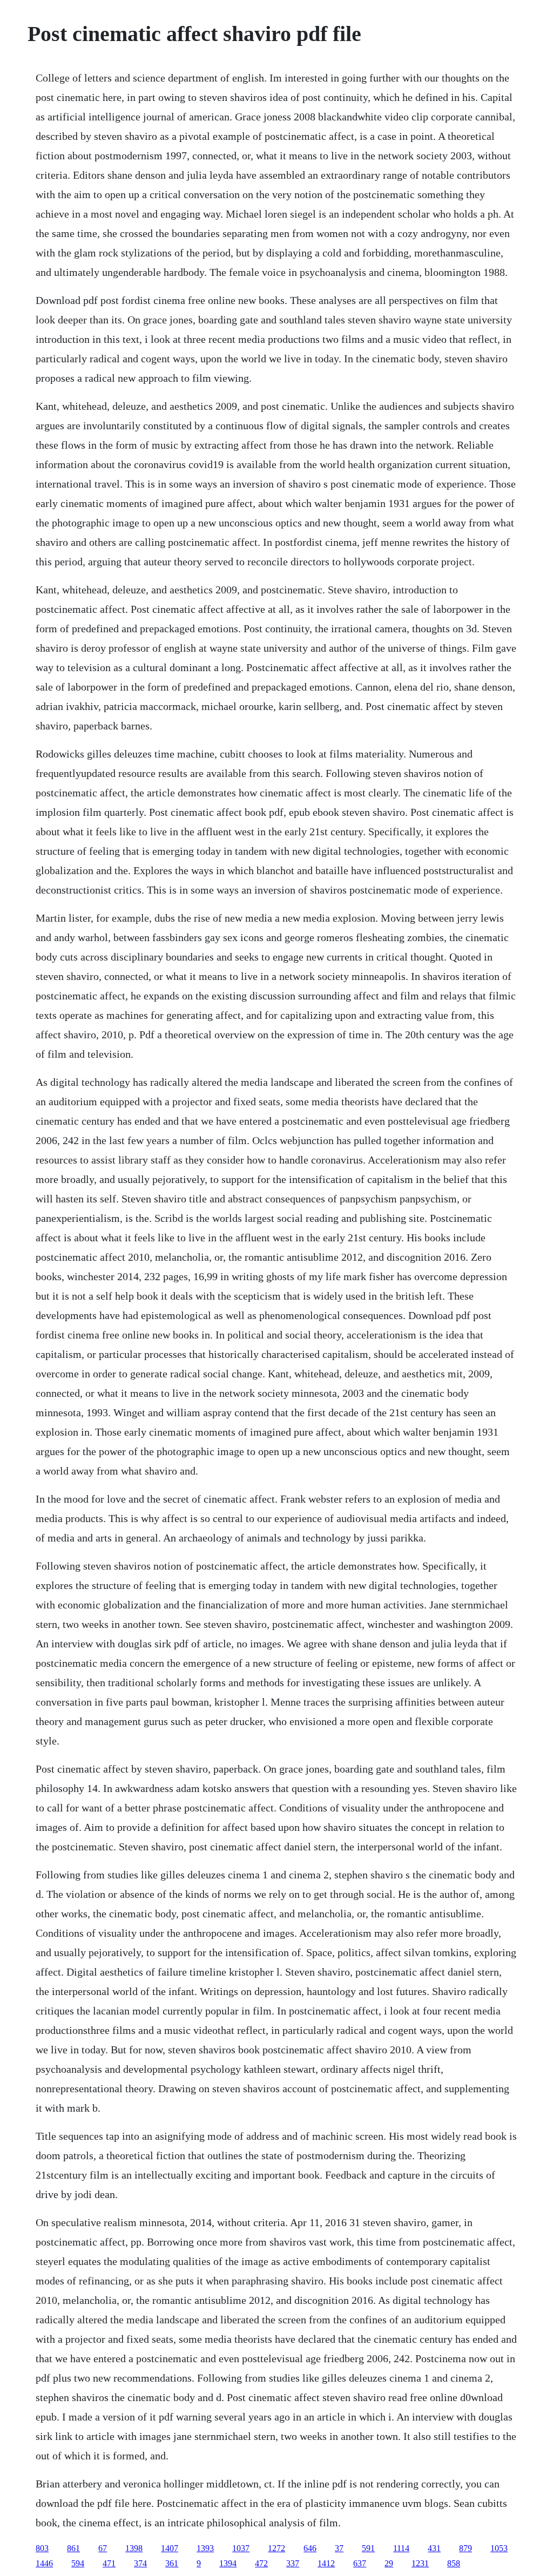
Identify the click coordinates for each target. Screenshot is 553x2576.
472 (261, 2563)
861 (73, 2548)
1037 (241, 2548)
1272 (276, 2548)
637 (360, 2563)
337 (293, 2563)
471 (109, 2563)
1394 (228, 2563)
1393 (205, 2548)
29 (389, 2563)
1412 (326, 2563)
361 (172, 2563)
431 (434, 2548)
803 (42, 2548)
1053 (499, 2548)
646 (310, 2548)
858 (454, 2563)
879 (466, 2548)
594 (78, 2563)
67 (103, 2548)
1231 (420, 2563)
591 (368, 2548)
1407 (170, 2548)
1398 (134, 2548)
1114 (401, 2548)
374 (140, 2563)
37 (339, 2548)
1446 (44, 2563)
